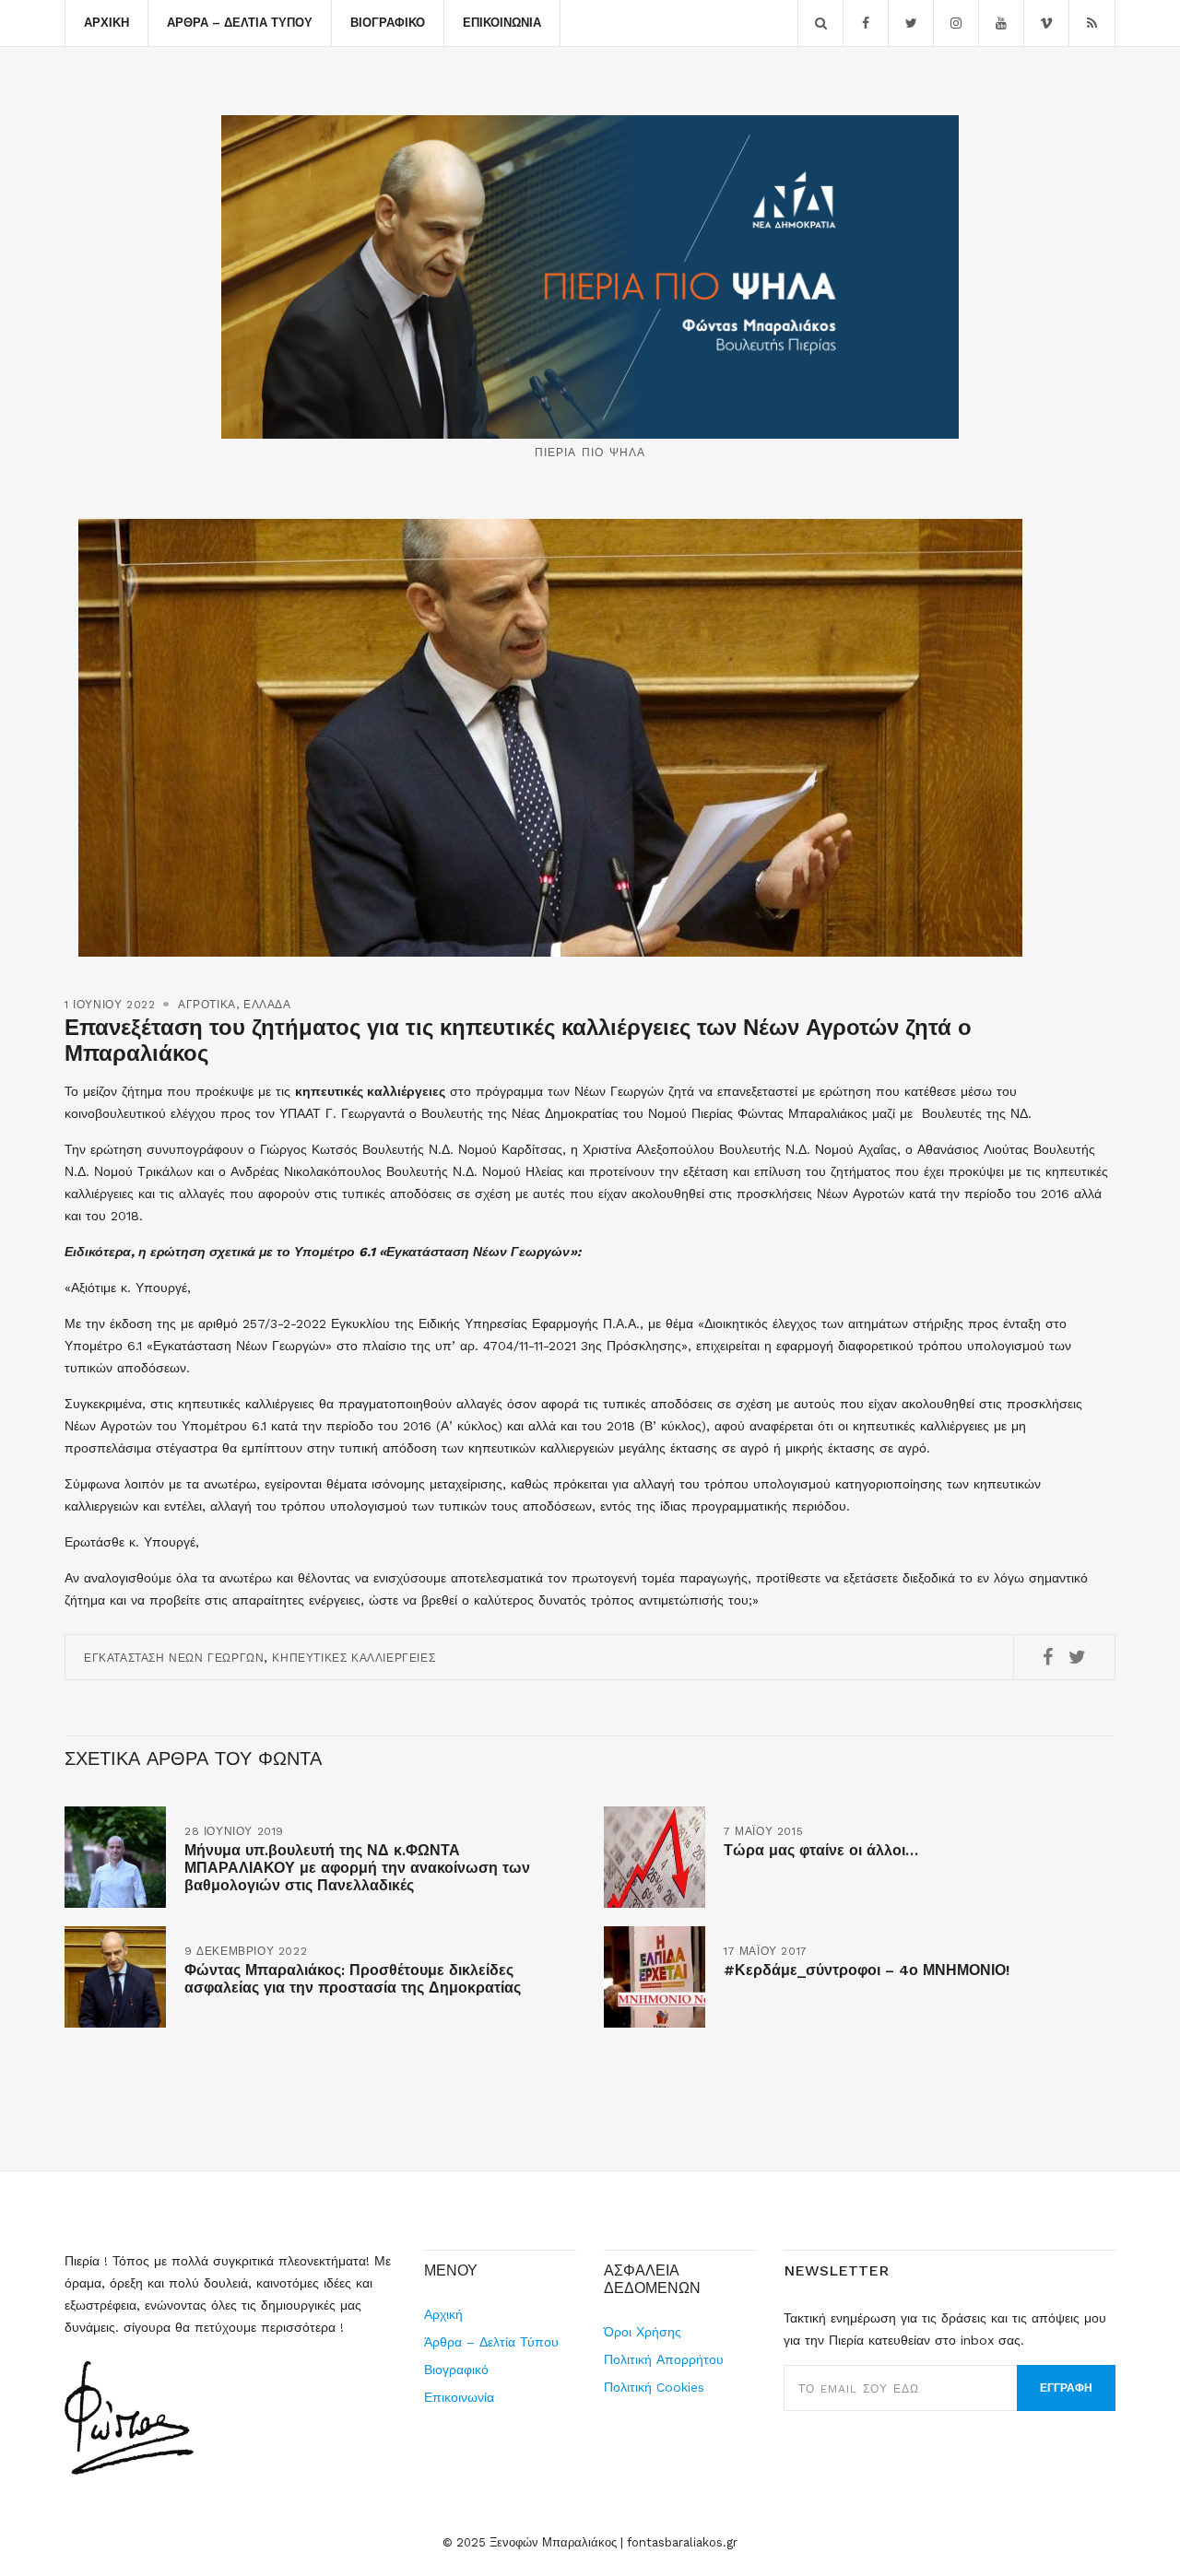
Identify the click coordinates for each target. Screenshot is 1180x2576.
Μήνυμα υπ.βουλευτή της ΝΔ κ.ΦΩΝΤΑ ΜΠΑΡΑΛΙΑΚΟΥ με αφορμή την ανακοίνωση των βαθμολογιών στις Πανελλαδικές (357, 1868)
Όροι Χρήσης (643, 2332)
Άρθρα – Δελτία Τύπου (240, 23)
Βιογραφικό (388, 23)
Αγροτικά (207, 1005)
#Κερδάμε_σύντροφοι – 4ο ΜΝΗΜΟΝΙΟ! (867, 1970)
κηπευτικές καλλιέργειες (354, 1658)
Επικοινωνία (502, 23)
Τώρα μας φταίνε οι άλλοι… (821, 1850)
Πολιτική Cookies (654, 2387)
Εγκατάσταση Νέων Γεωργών (174, 1658)
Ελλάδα (267, 1005)
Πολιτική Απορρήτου (664, 2359)
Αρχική (106, 23)
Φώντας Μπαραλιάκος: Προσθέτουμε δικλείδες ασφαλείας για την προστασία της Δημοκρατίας (353, 1979)
